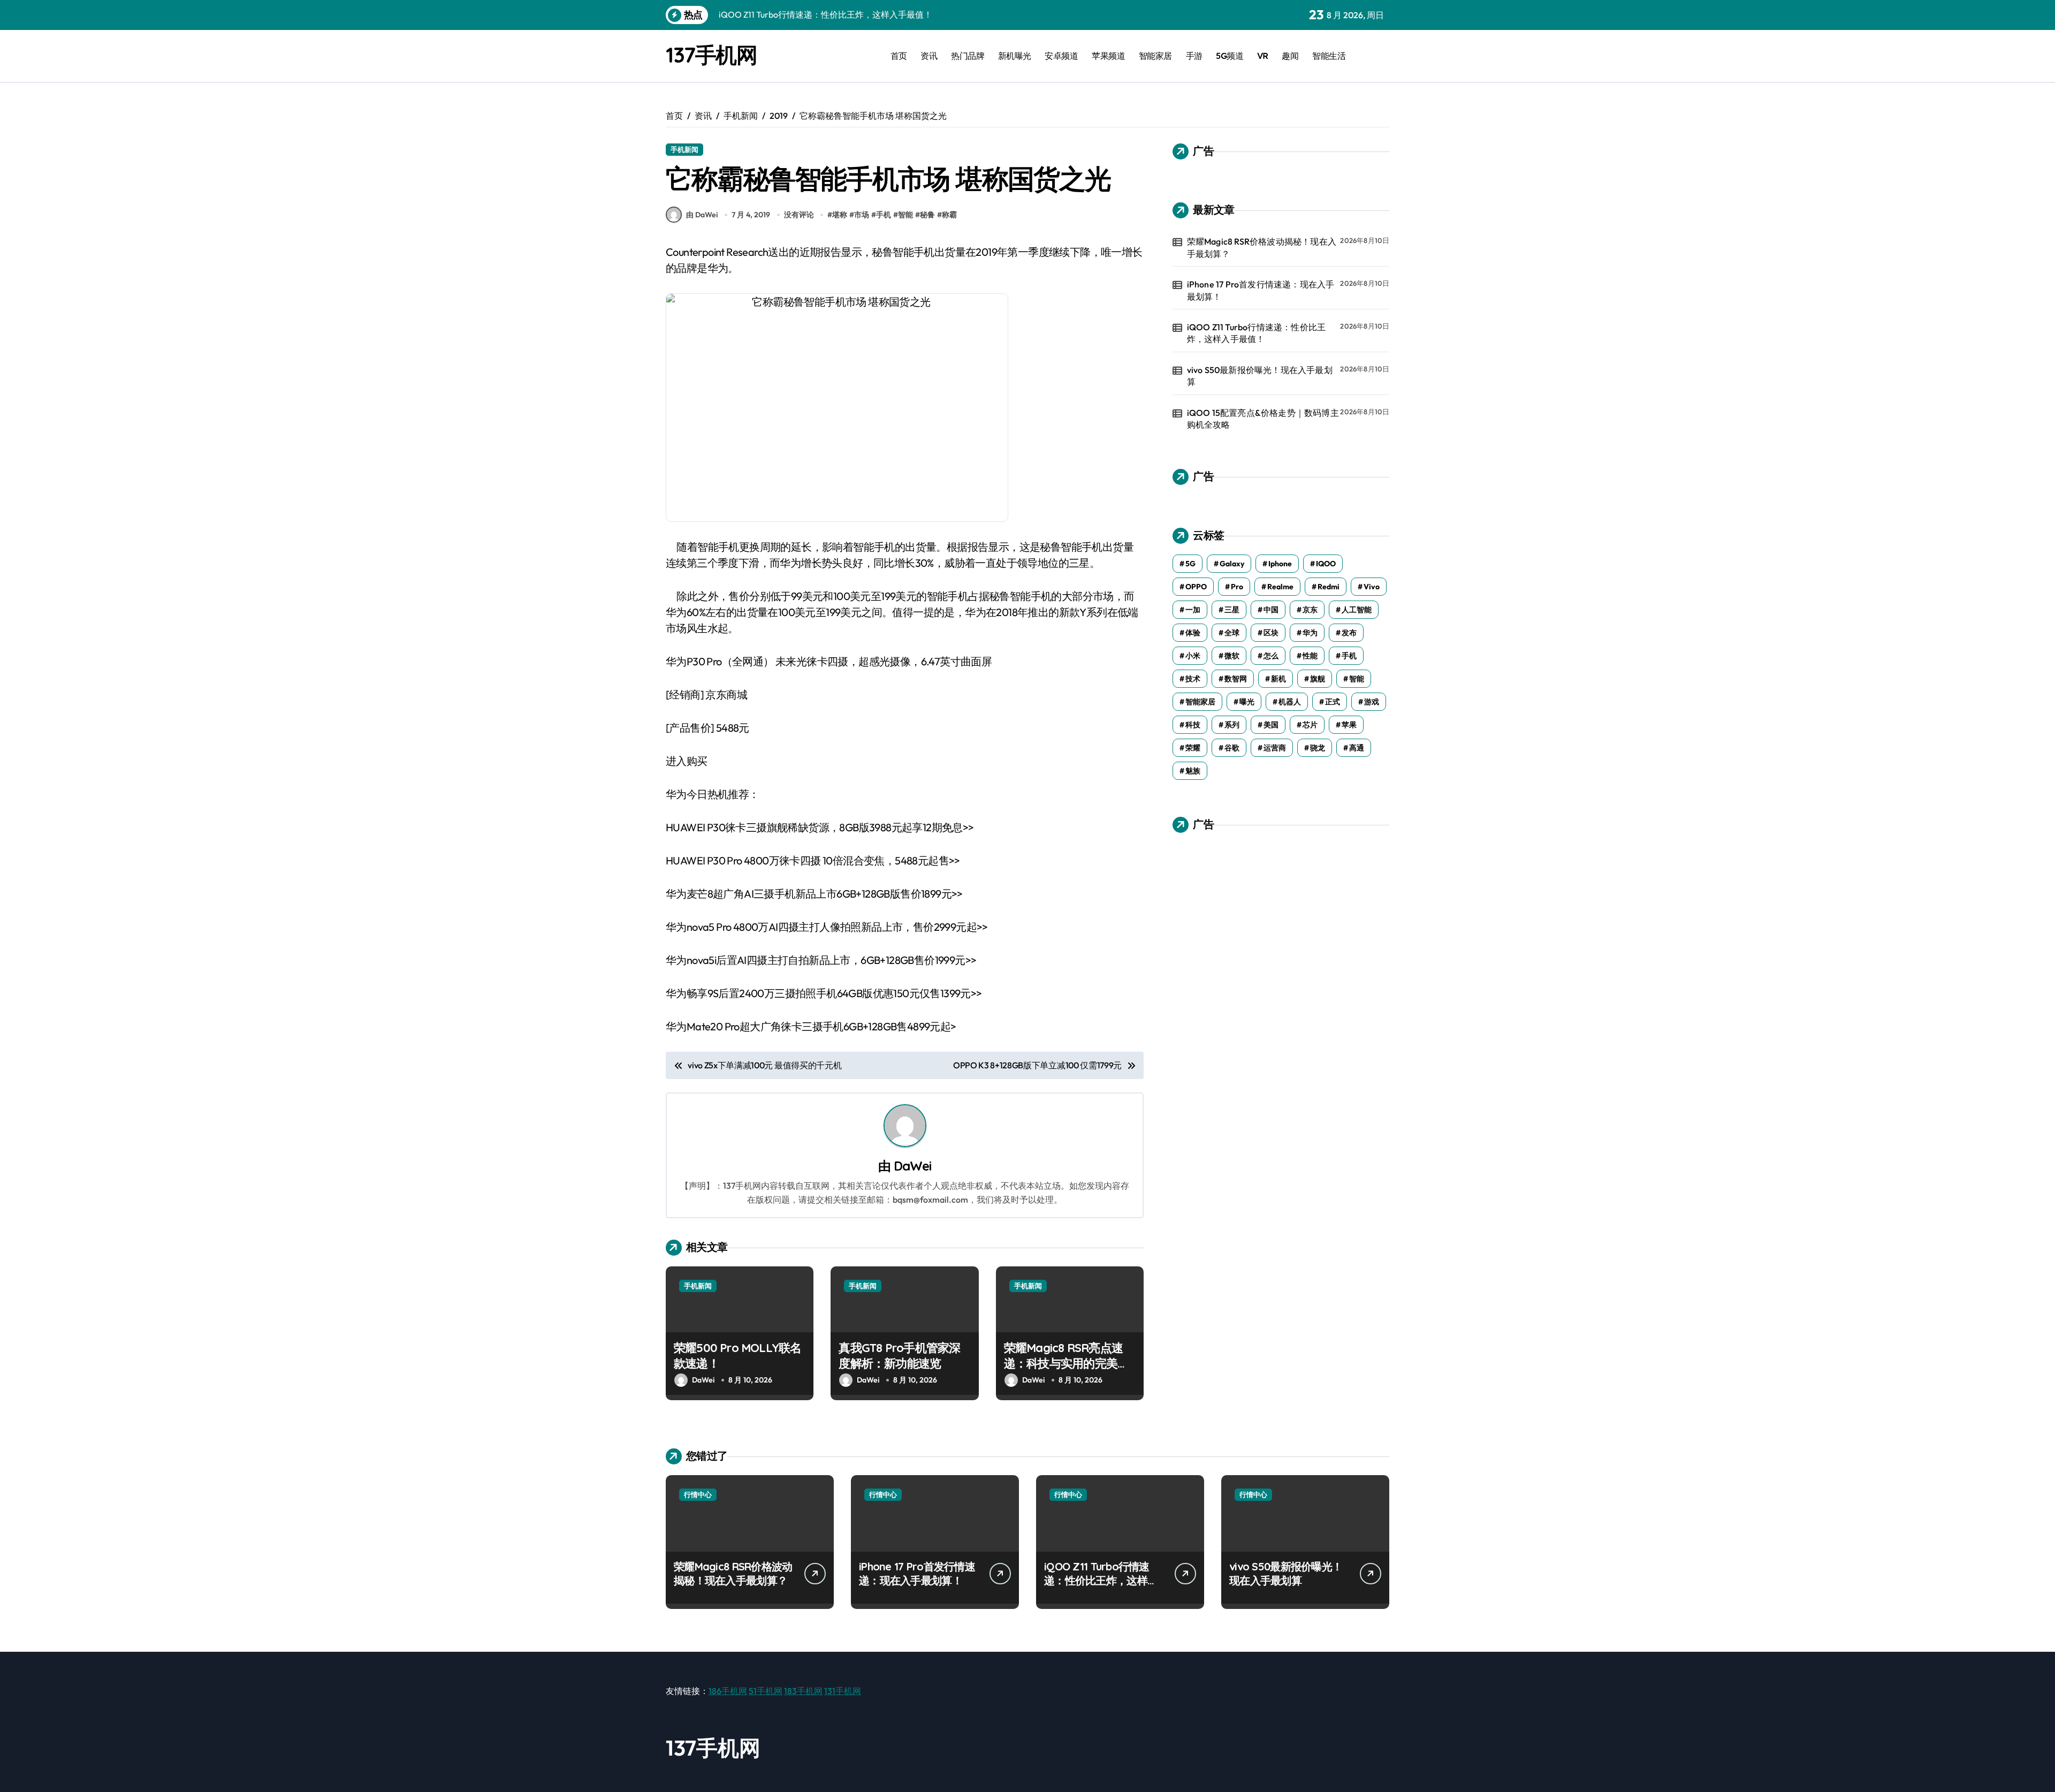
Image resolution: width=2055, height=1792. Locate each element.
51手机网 (766, 1691)
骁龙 (1318, 748)
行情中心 (698, 1494)
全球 (1232, 633)
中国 (1271, 610)
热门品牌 (968, 56)
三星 (1232, 610)
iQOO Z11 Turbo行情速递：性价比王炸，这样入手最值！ (1257, 333)
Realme (1280, 587)
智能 (905, 215)
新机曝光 (1015, 56)
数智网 (1236, 679)
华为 (1310, 633)
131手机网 (843, 1691)
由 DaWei (702, 215)
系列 (1232, 725)
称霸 (949, 215)
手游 (1194, 56)
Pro (1237, 587)
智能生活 (1329, 56)
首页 (899, 56)
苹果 (1349, 725)
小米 (1193, 656)
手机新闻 (684, 149)
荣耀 (1193, 748)
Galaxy (1232, 564)
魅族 (1193, 771)
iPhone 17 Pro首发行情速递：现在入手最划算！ (1261, 290)
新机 (1278, 679)
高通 (1357, 748)
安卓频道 (1061, 56)
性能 (1310, 656)
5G (1190, 564)
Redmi (1329, 587)
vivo (1372, 587)
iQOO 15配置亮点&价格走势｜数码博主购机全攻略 (1263, 419)
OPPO (1196, 587)
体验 (1193, 633)
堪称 (840, 215)
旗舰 (1318, 679)
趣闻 (1290, 56)
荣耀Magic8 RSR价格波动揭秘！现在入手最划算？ (1262, 247)
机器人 (1290, 702)
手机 (884, 215)
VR (1263, 56)
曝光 (1247, 702)
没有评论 (799, 215)
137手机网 (711, 55)
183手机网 (803, 1691)
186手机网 (728, 1691)
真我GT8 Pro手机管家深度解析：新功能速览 (899, 1356)
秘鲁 (927, 215)
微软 (1232, 656)
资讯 (929, 56)
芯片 (1310, 725)
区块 (1271, 633)
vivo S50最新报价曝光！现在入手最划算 (1260, 376)
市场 (862, 215)
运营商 (1275, 748)
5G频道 (1230, 56)
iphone (1280, 564)
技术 (1193, 679)
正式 (1333, 702)
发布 (1349, 633)
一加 (1193, 610)
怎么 (1271, 656)
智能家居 (1155, 56)
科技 (1193, 725)
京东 (1310, 610)
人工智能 (1357, 610)
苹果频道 (1108, 56)
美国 (1271, 725)
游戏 (1372, 702)
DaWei (913, 1166)
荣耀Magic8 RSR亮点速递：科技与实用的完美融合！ (1066, 1363)
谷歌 (1232, 748)
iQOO (1326, 564)
